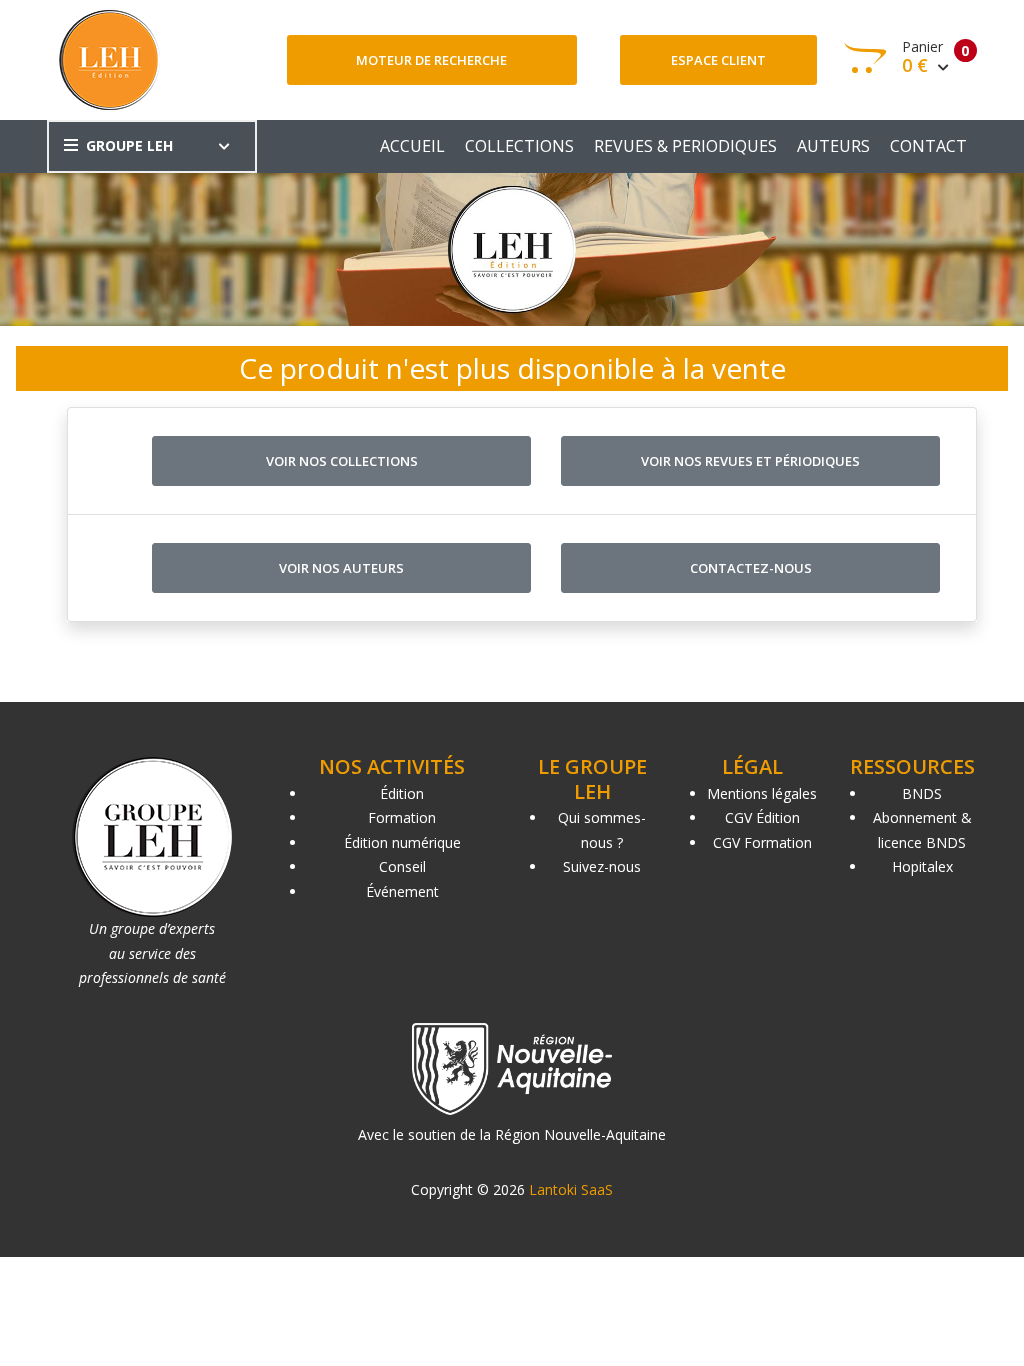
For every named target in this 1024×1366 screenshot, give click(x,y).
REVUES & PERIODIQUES (685, 146)
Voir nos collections (342, 461)
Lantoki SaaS (571, 1189)
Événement (402, 891)
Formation (402, 817)
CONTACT (928, 146)
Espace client (718, 60)
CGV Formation (762, 842)
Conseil (402, 866)
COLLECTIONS (519, 146)
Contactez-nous (751, 568)
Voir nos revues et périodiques (750, 461)
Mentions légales (762, 793)
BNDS (922, 793)
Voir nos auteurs (341, 568)
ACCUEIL (412, 146)
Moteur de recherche (431, 60)
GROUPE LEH (129, 145)
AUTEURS (833, 146)
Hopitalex (922, 866)
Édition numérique (402, 842)
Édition (402, 793)
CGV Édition (762, 817)
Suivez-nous (602, 866)
